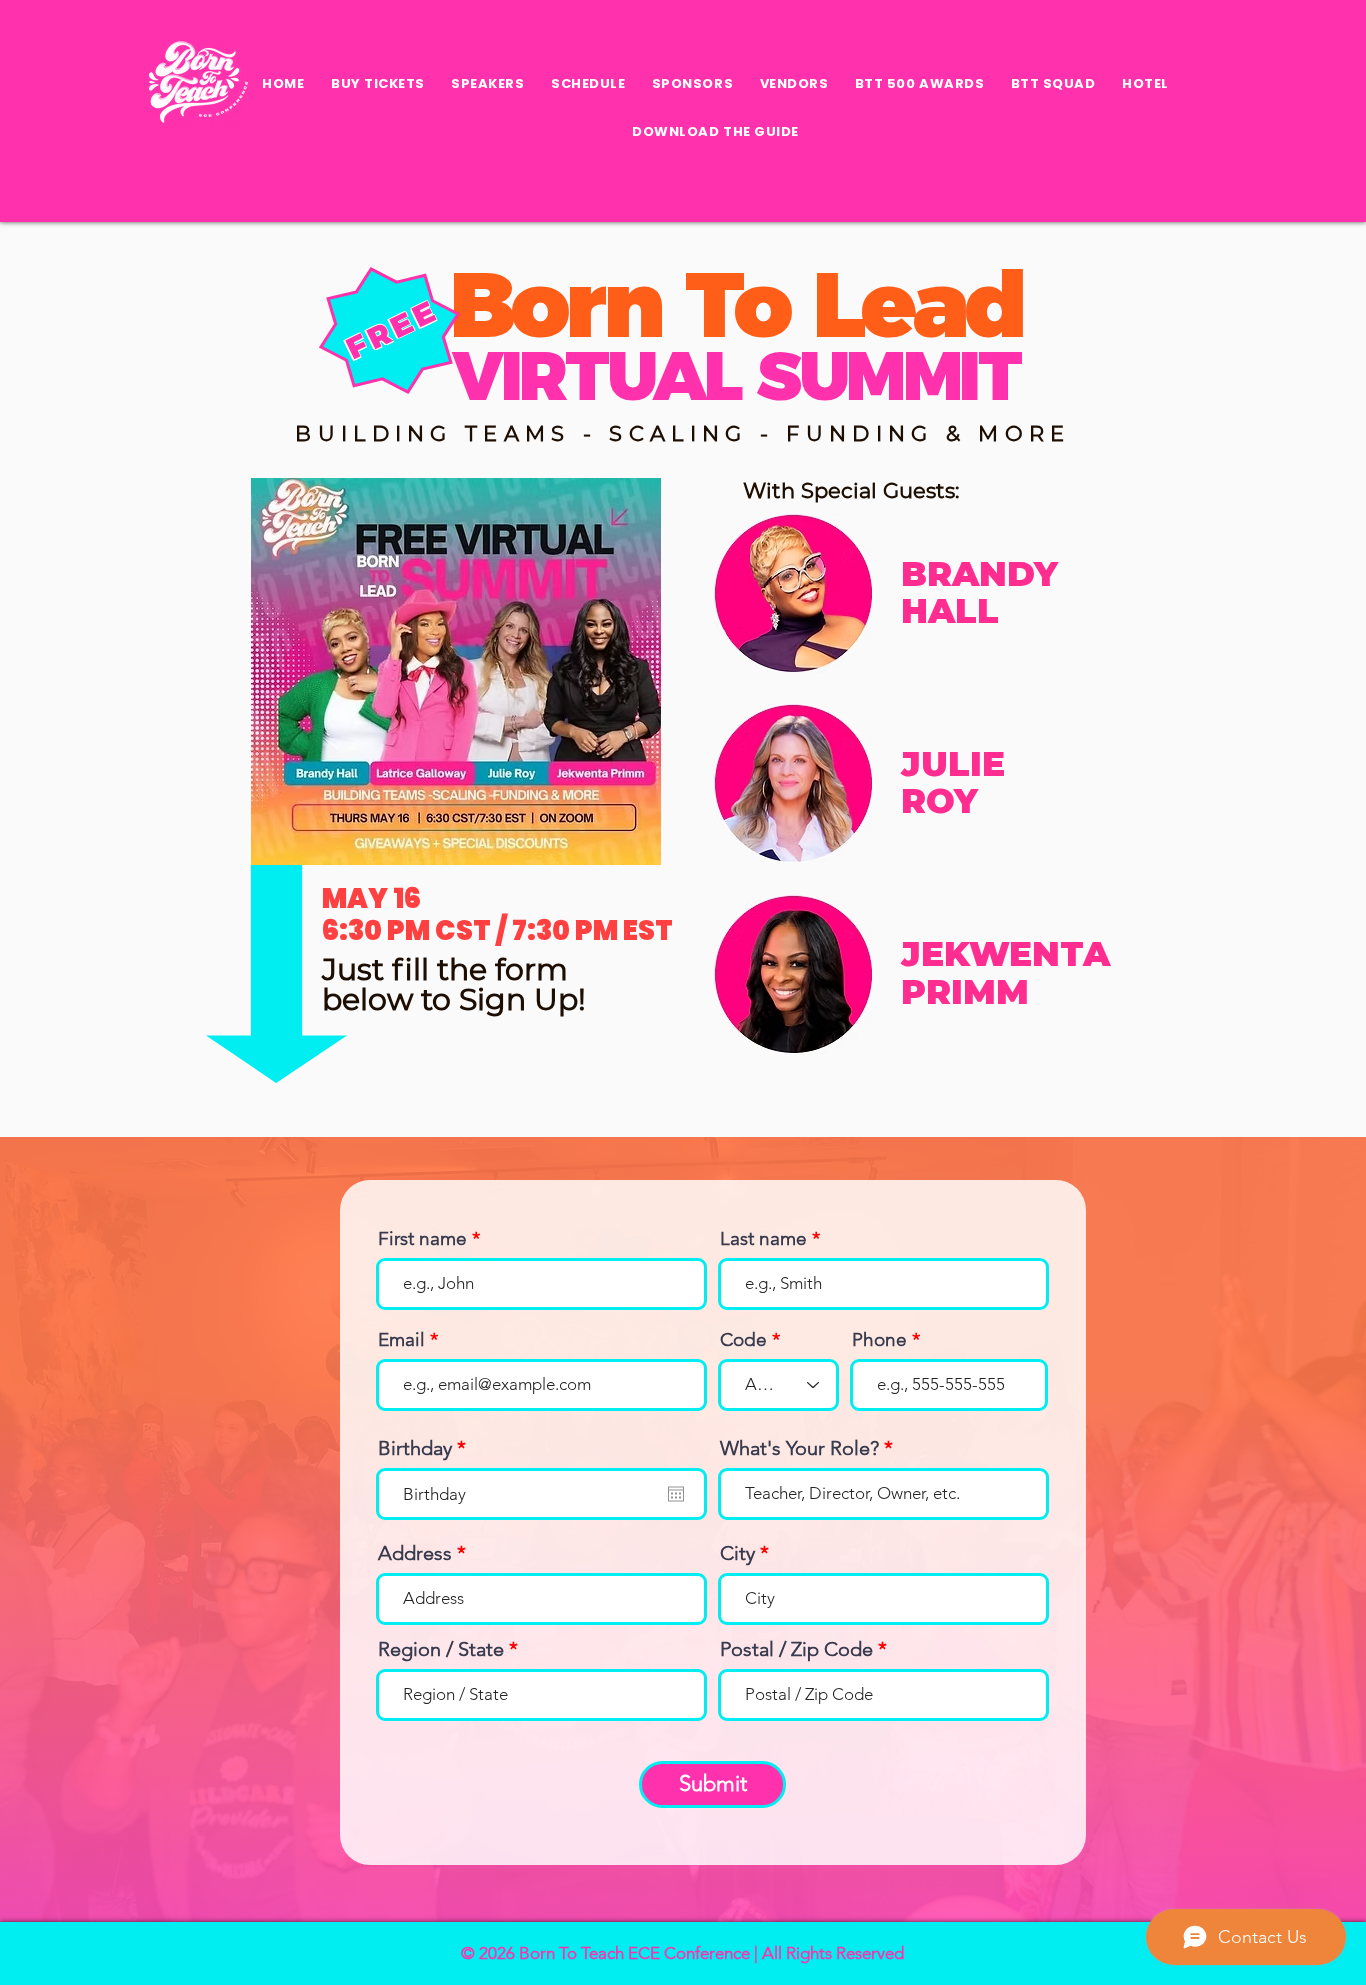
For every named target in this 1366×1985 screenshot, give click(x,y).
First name (422, 1238)
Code (743, 1339)
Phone (879, 1339)
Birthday (427, 1448)
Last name (763, 1238)
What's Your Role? (799, 1448)
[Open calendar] (676, 1494)
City (737, 1553)
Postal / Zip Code (796, 1649)
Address (415, 1553)
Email (401, 1339)
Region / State (441, 1649)
